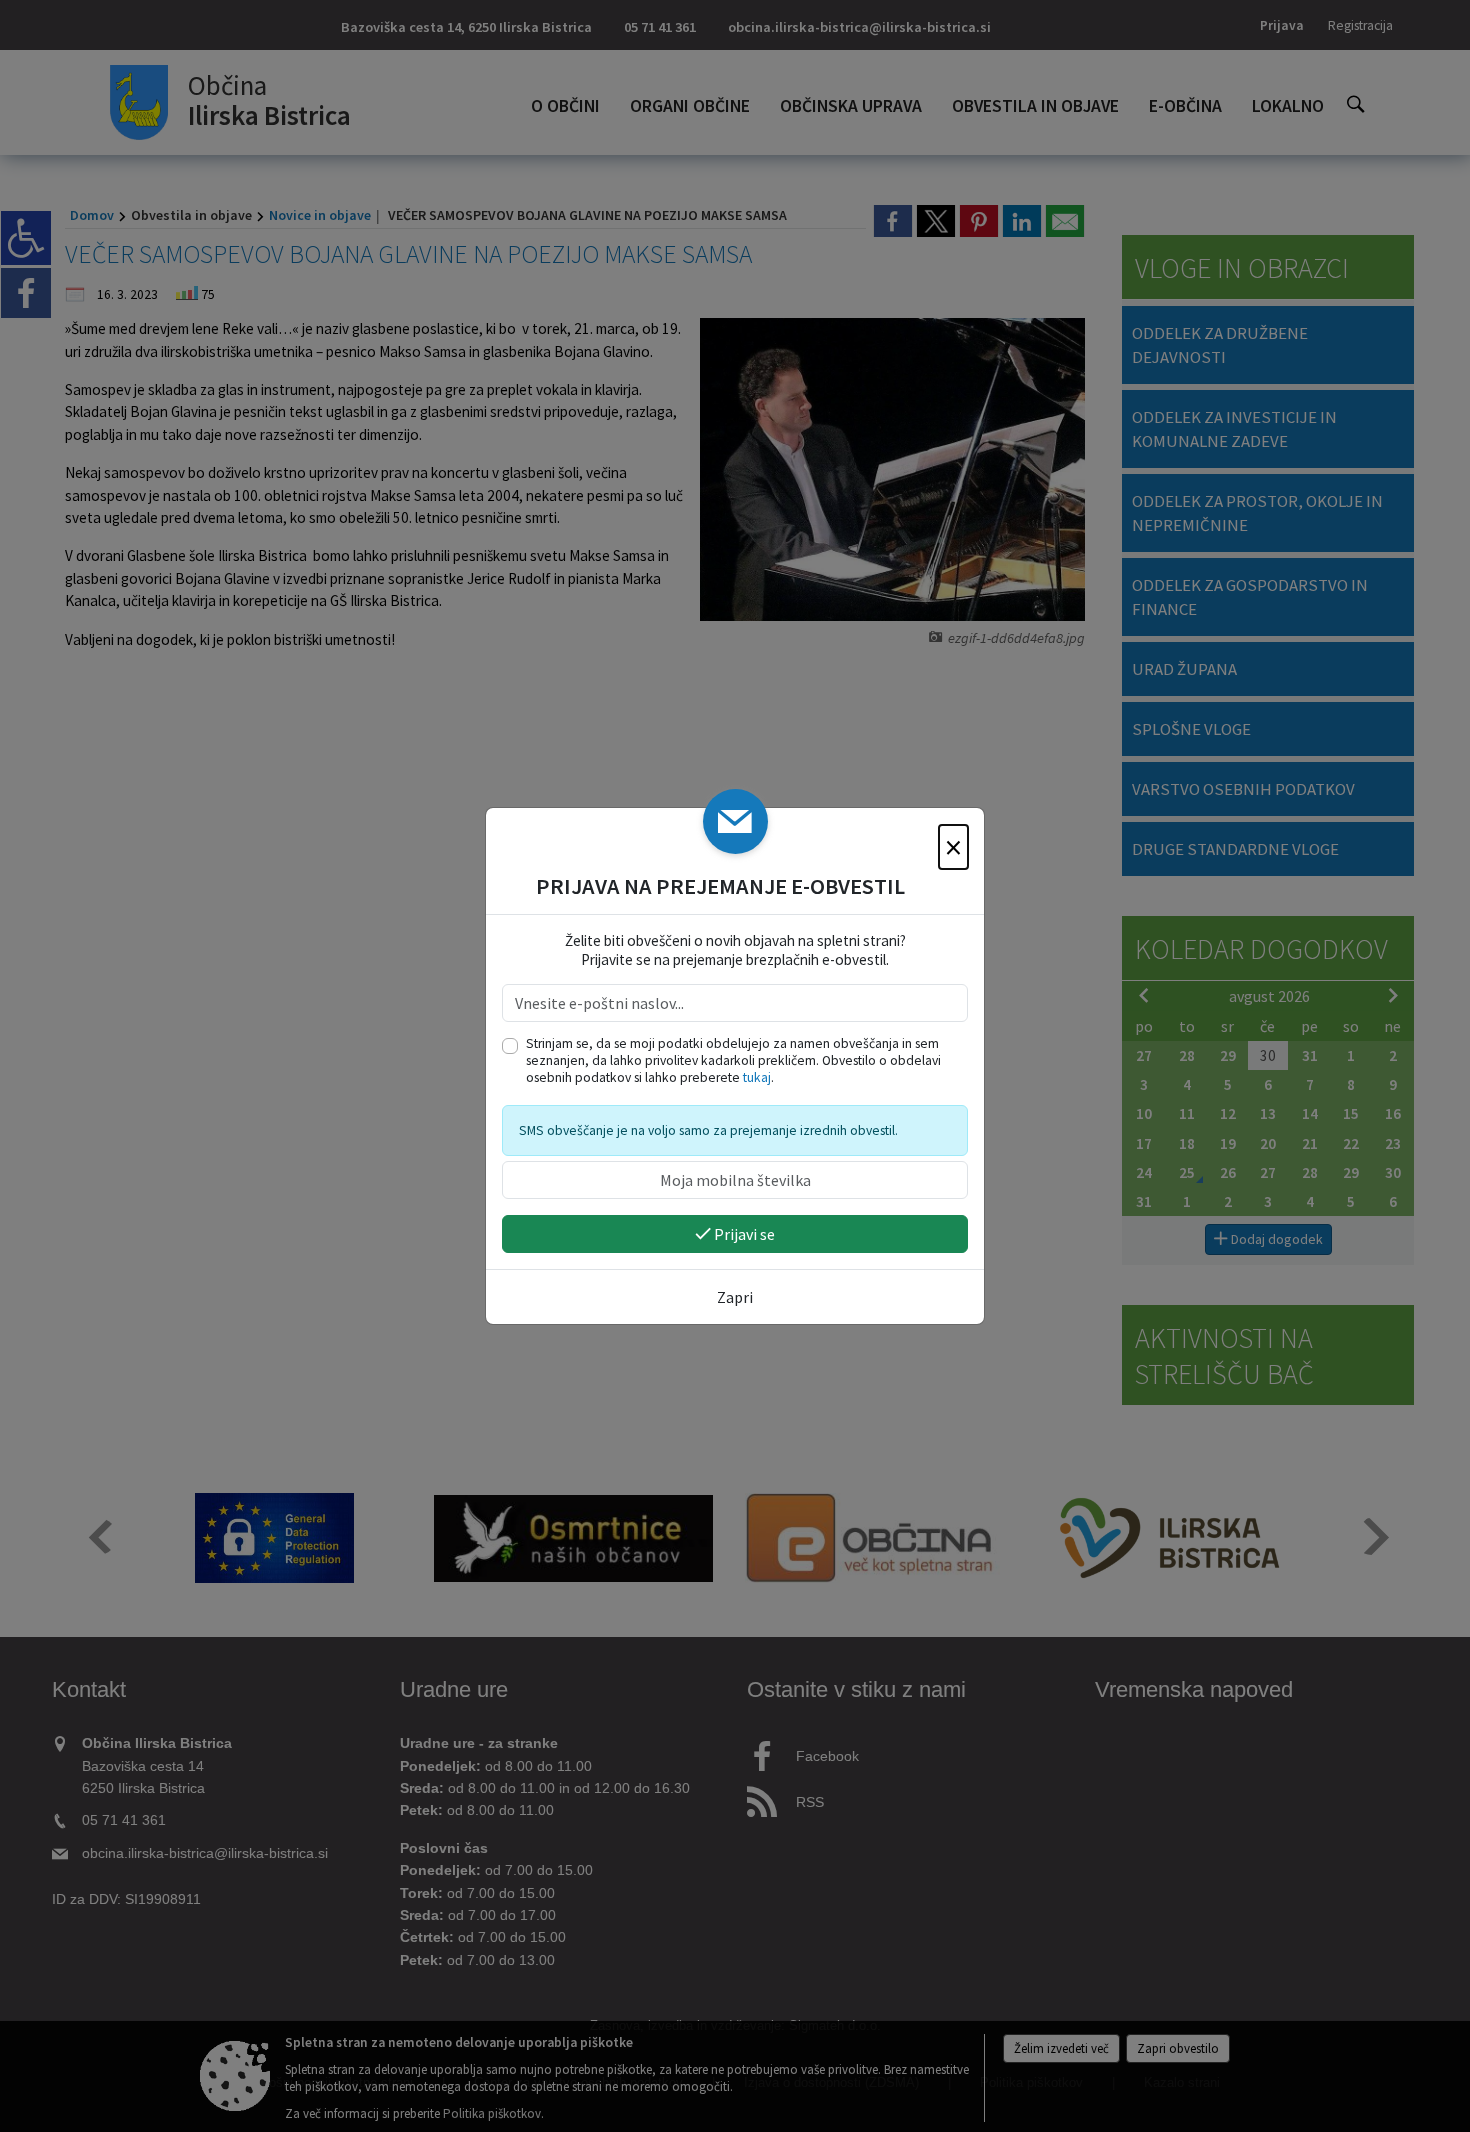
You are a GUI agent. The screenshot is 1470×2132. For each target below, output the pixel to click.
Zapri (735, 1297)
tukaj (757, 1077)
